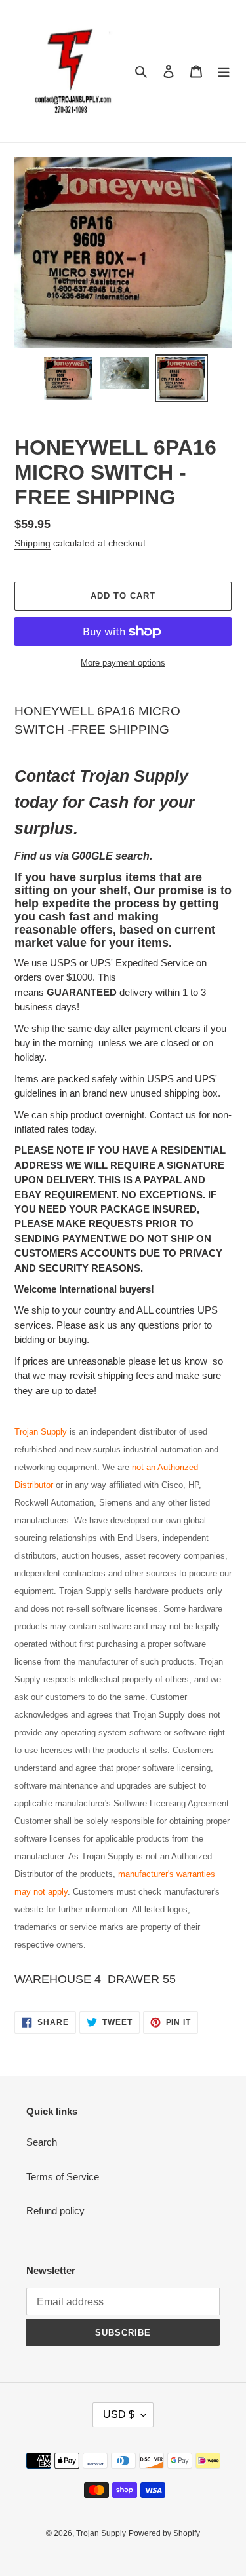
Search (42, 2142)
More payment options (123, 663)
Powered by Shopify (164, 2533)
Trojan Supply (101, 2533)
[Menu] (224, 71)
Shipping (32, 543)
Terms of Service (63, 2177)
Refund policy (55, 2211)
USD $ (119, 2415)
